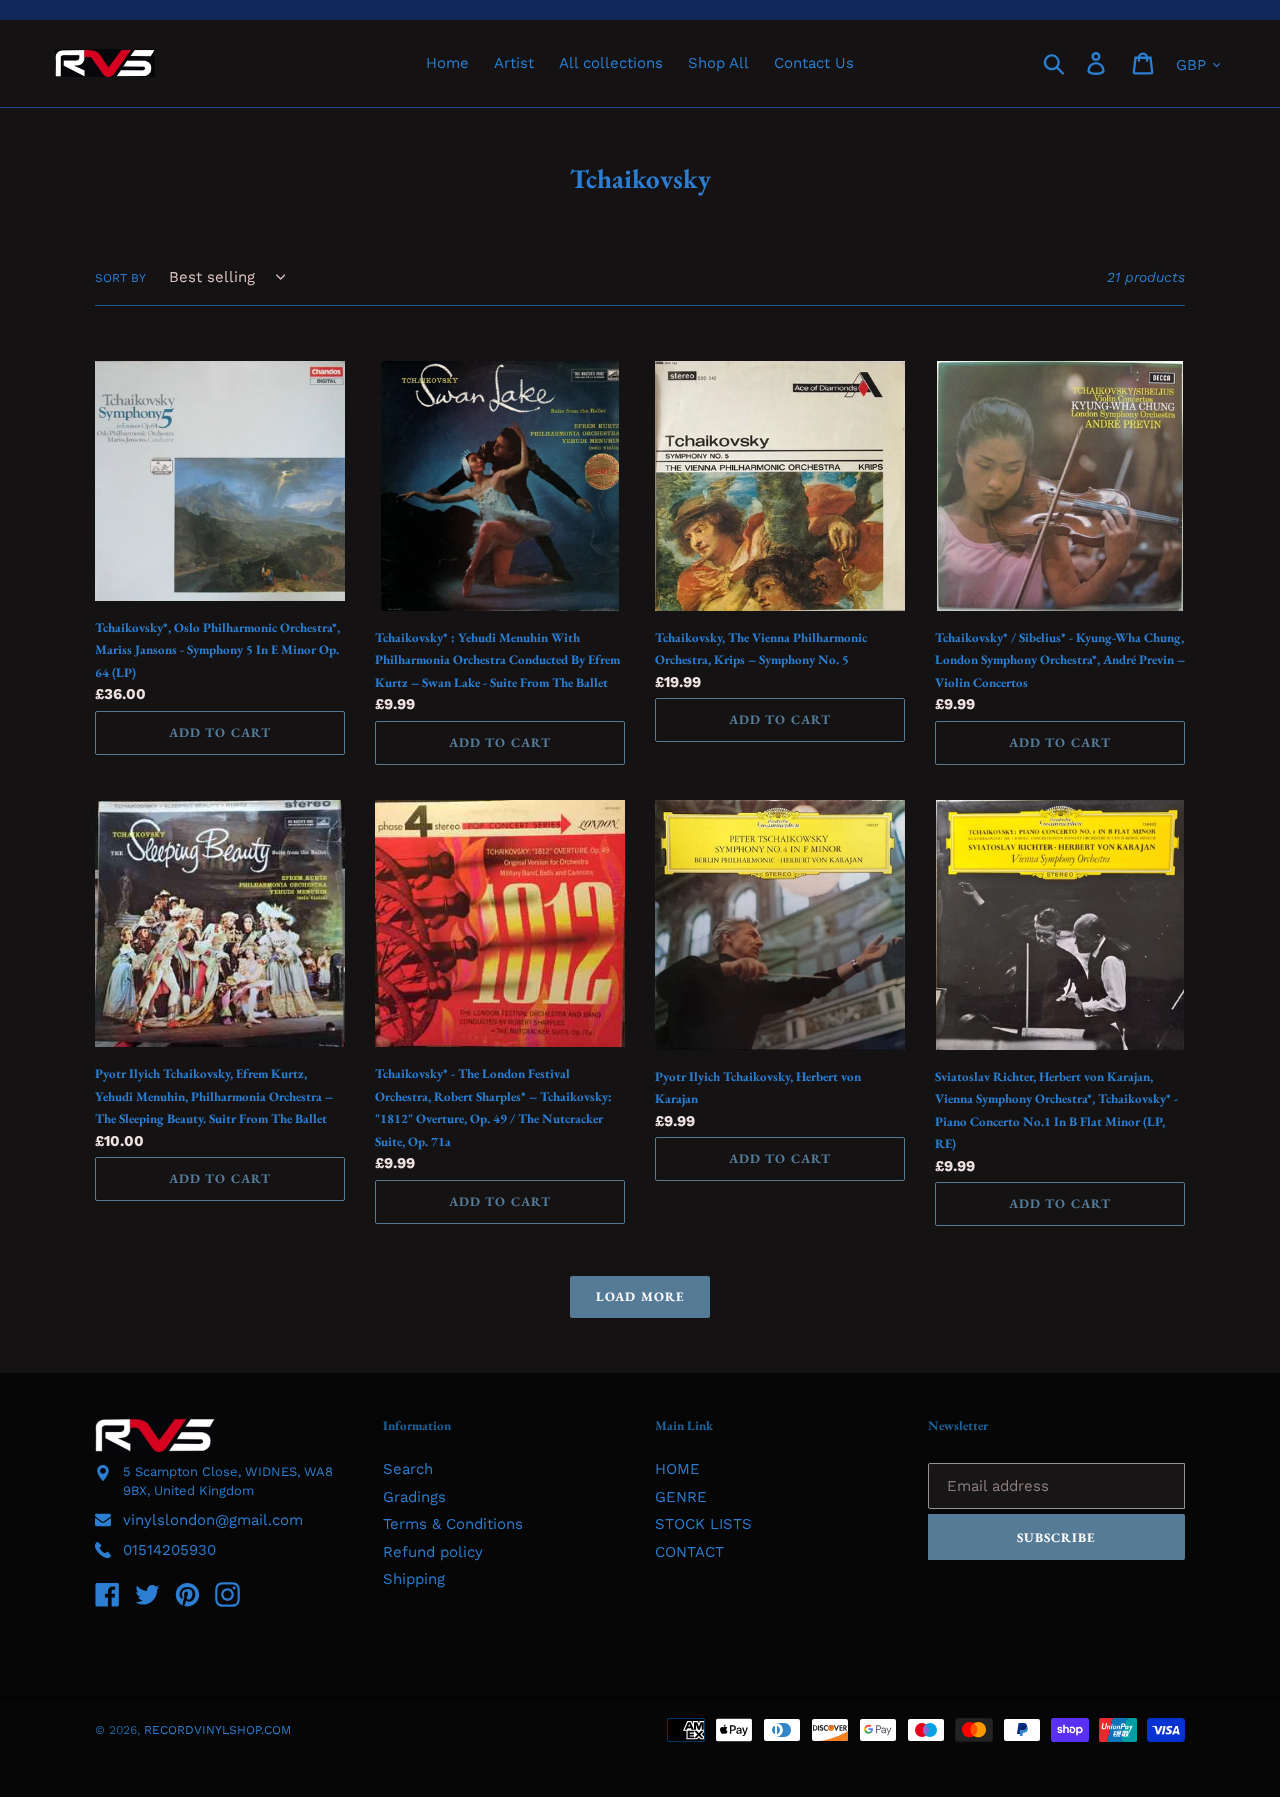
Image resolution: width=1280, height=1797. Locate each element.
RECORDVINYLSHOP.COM (217, 1730)
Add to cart (219, 732)
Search (408, 1469)
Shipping (414, 1579)
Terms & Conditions (453, 1524)
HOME (677, 1469)
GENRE (681, 1497)
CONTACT (689, 1552)
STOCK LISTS (703, 1524)
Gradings (414, 1497)
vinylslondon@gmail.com (213, 1520)
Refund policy (433, 1552)
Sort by (120, 278)
